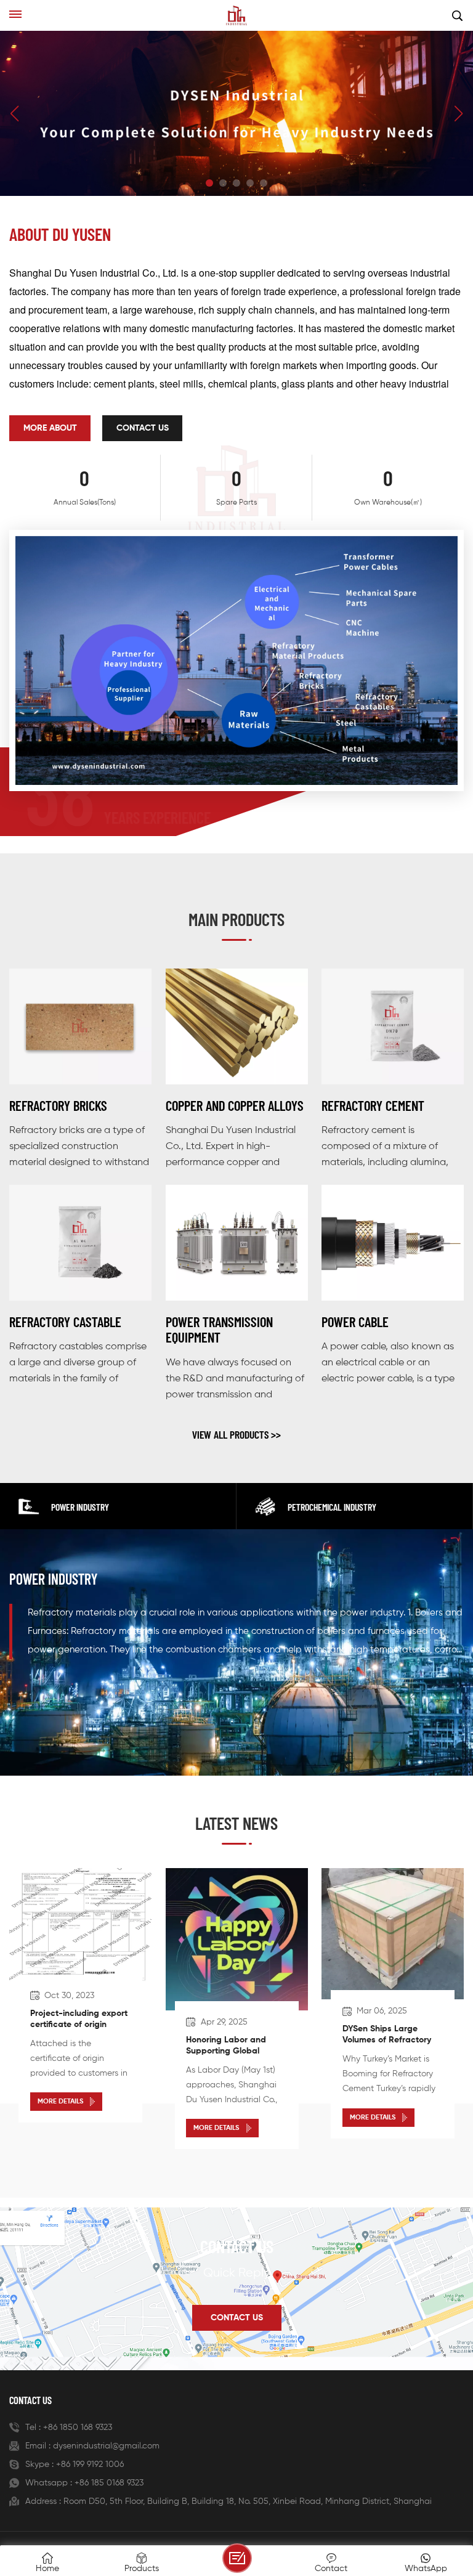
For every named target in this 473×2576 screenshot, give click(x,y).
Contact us (237, 2318)
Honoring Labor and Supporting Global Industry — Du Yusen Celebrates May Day (227, 2047)
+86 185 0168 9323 (109, 2483)
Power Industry (53, 1579)
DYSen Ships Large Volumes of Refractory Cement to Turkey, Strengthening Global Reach (387, 2036)
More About (50, 428)
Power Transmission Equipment (219, 1330)
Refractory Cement (373, 1106)
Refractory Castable (65, 1322)
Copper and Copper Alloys (235, 1106)
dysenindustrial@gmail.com (106, 2446)
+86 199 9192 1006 (90, 2464)
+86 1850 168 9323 (78, 2428)
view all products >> (236, 1434)
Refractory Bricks (58, 1106)
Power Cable (355, 1322)
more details (60, 2102)
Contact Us (143, 428)
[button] (209, 183)
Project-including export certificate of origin (79, 2019)
